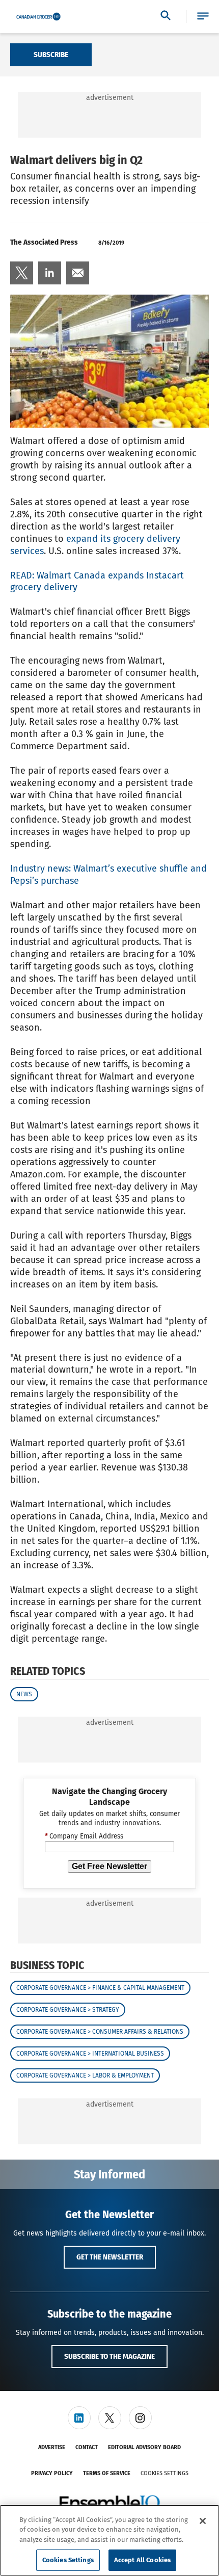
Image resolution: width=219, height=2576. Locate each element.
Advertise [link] (52, 2447)
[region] (109, 2540)
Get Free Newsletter (109, 1866)
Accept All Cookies (142, 2560)
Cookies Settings (165, 2473)
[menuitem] (22, 273)
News (24, 1694)
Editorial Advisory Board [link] (144, 2447)
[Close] (203, 2521)
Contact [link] (87, 2447)
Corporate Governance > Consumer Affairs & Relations (100, 2032)
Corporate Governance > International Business (90, 2054)
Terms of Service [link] (107, 2473)
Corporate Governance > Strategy (68, 2010)
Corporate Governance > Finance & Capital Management (100, 1988)
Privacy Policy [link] (52, 2473)
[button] (203, 17)
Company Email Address (84, 1836)
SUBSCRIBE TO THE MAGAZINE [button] (109, 2356)
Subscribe (51, 55)
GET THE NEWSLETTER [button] (110, 2257)
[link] (22, 273)
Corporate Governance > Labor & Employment (85, 2075)
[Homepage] (38, 17)
